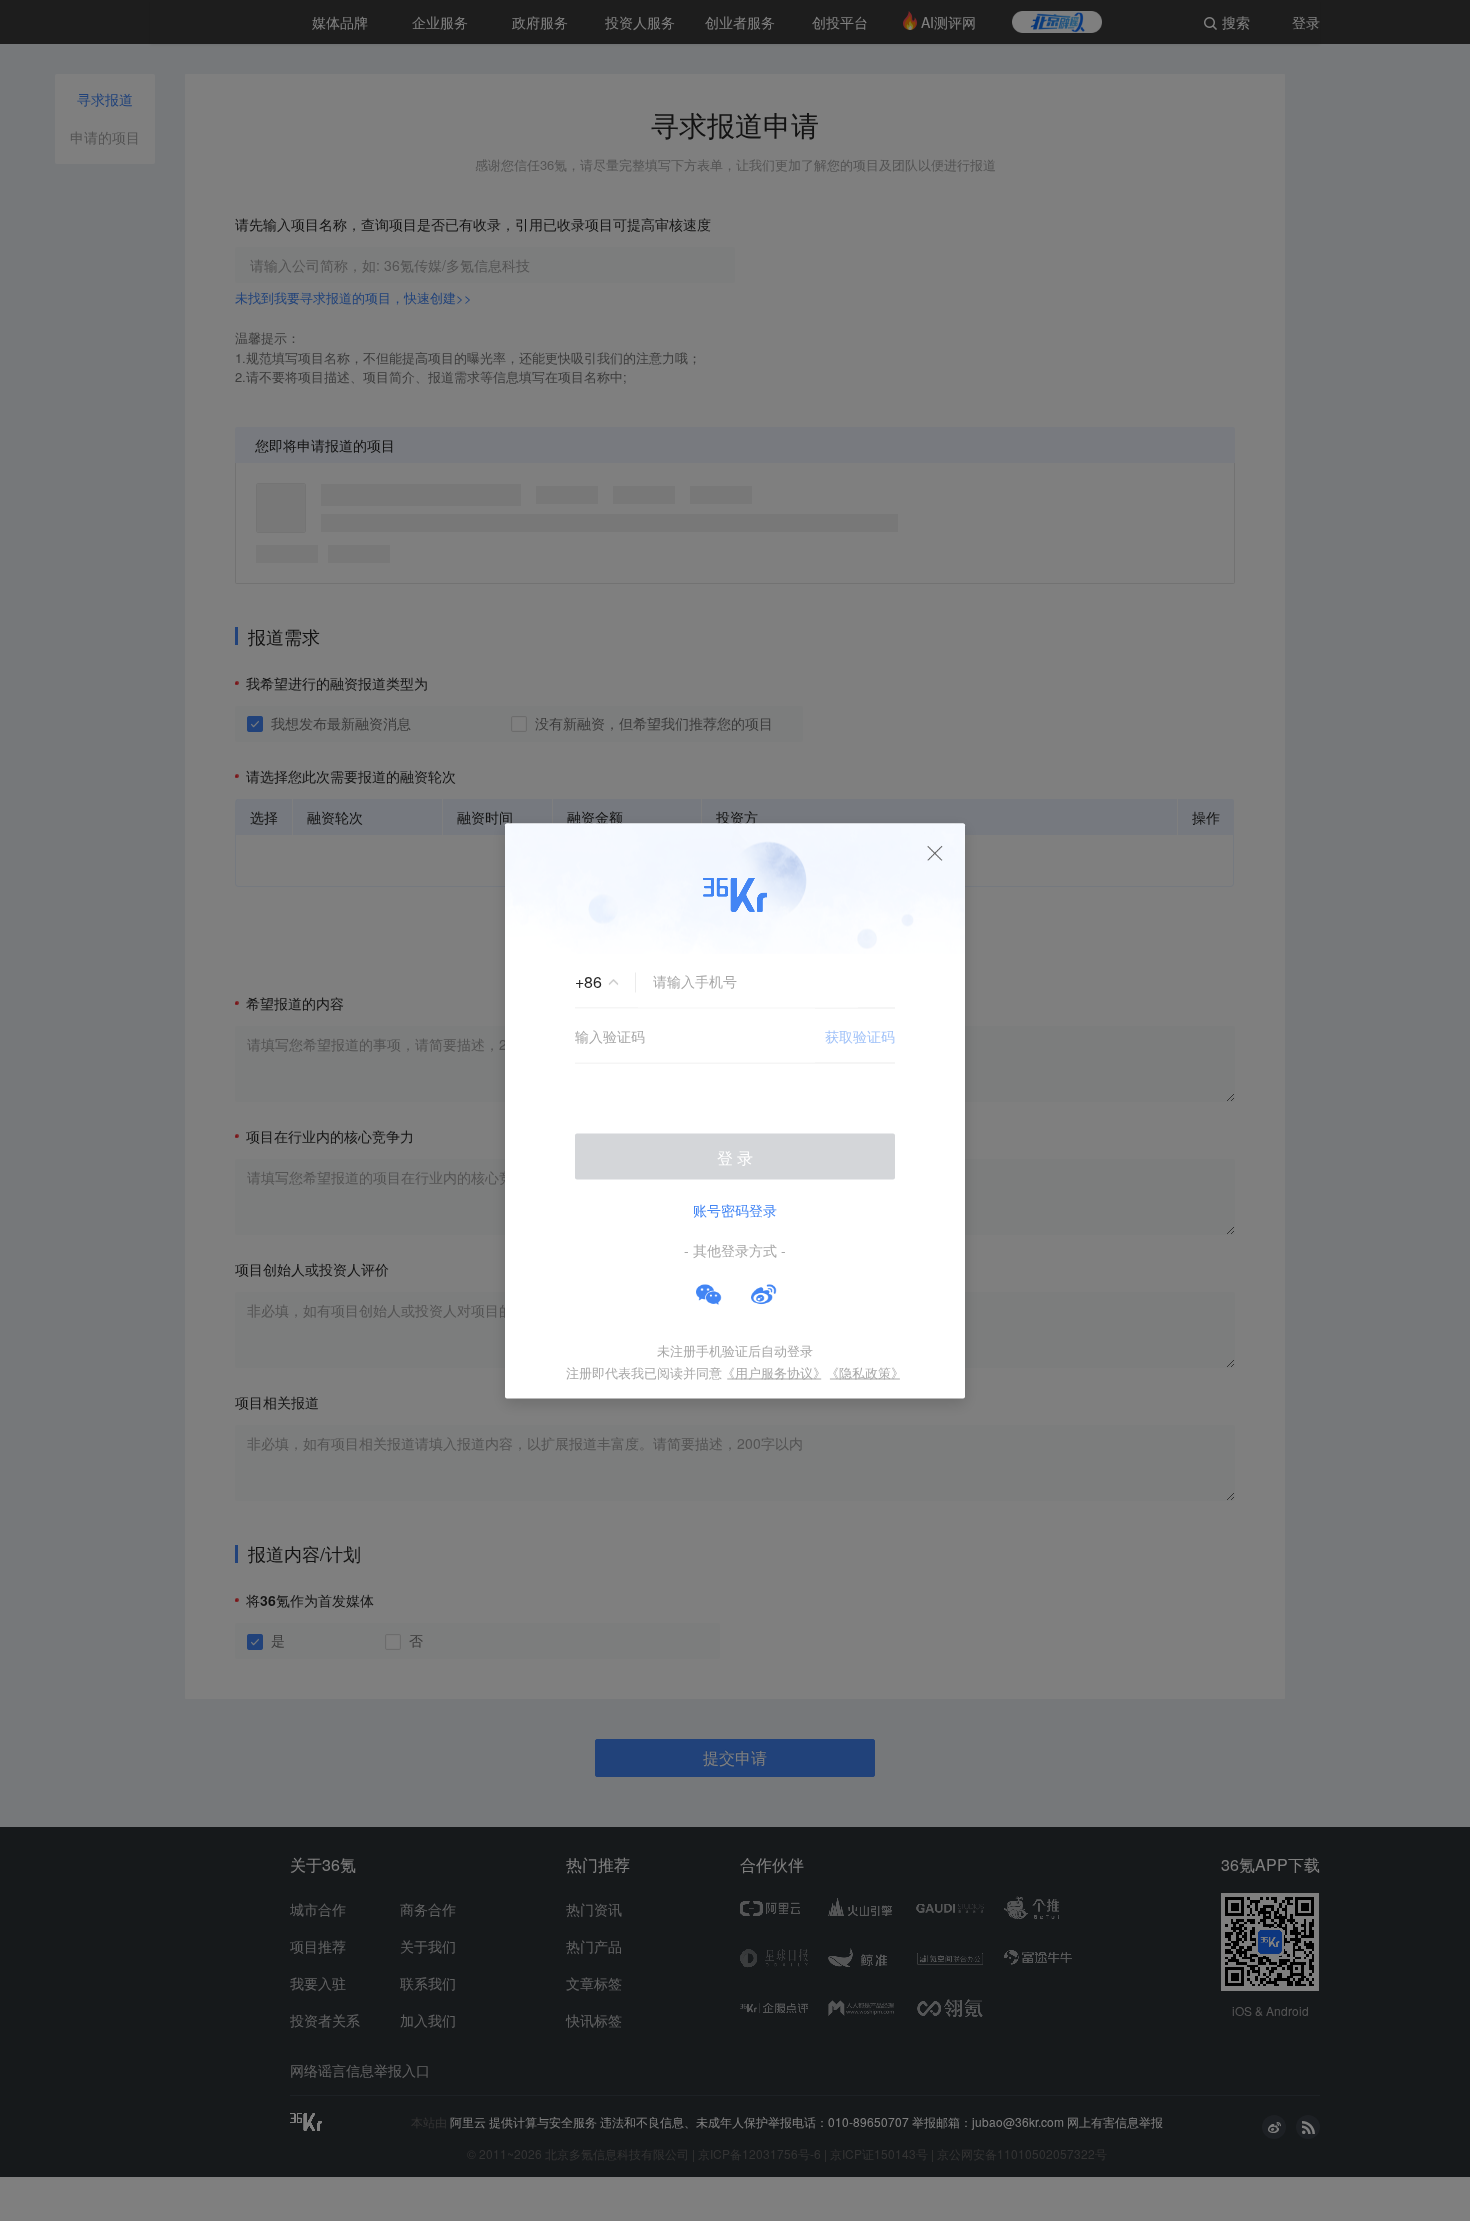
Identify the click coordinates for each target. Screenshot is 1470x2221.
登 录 (735, 1156)
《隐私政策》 (865, 1371)
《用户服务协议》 (774, 1371)
